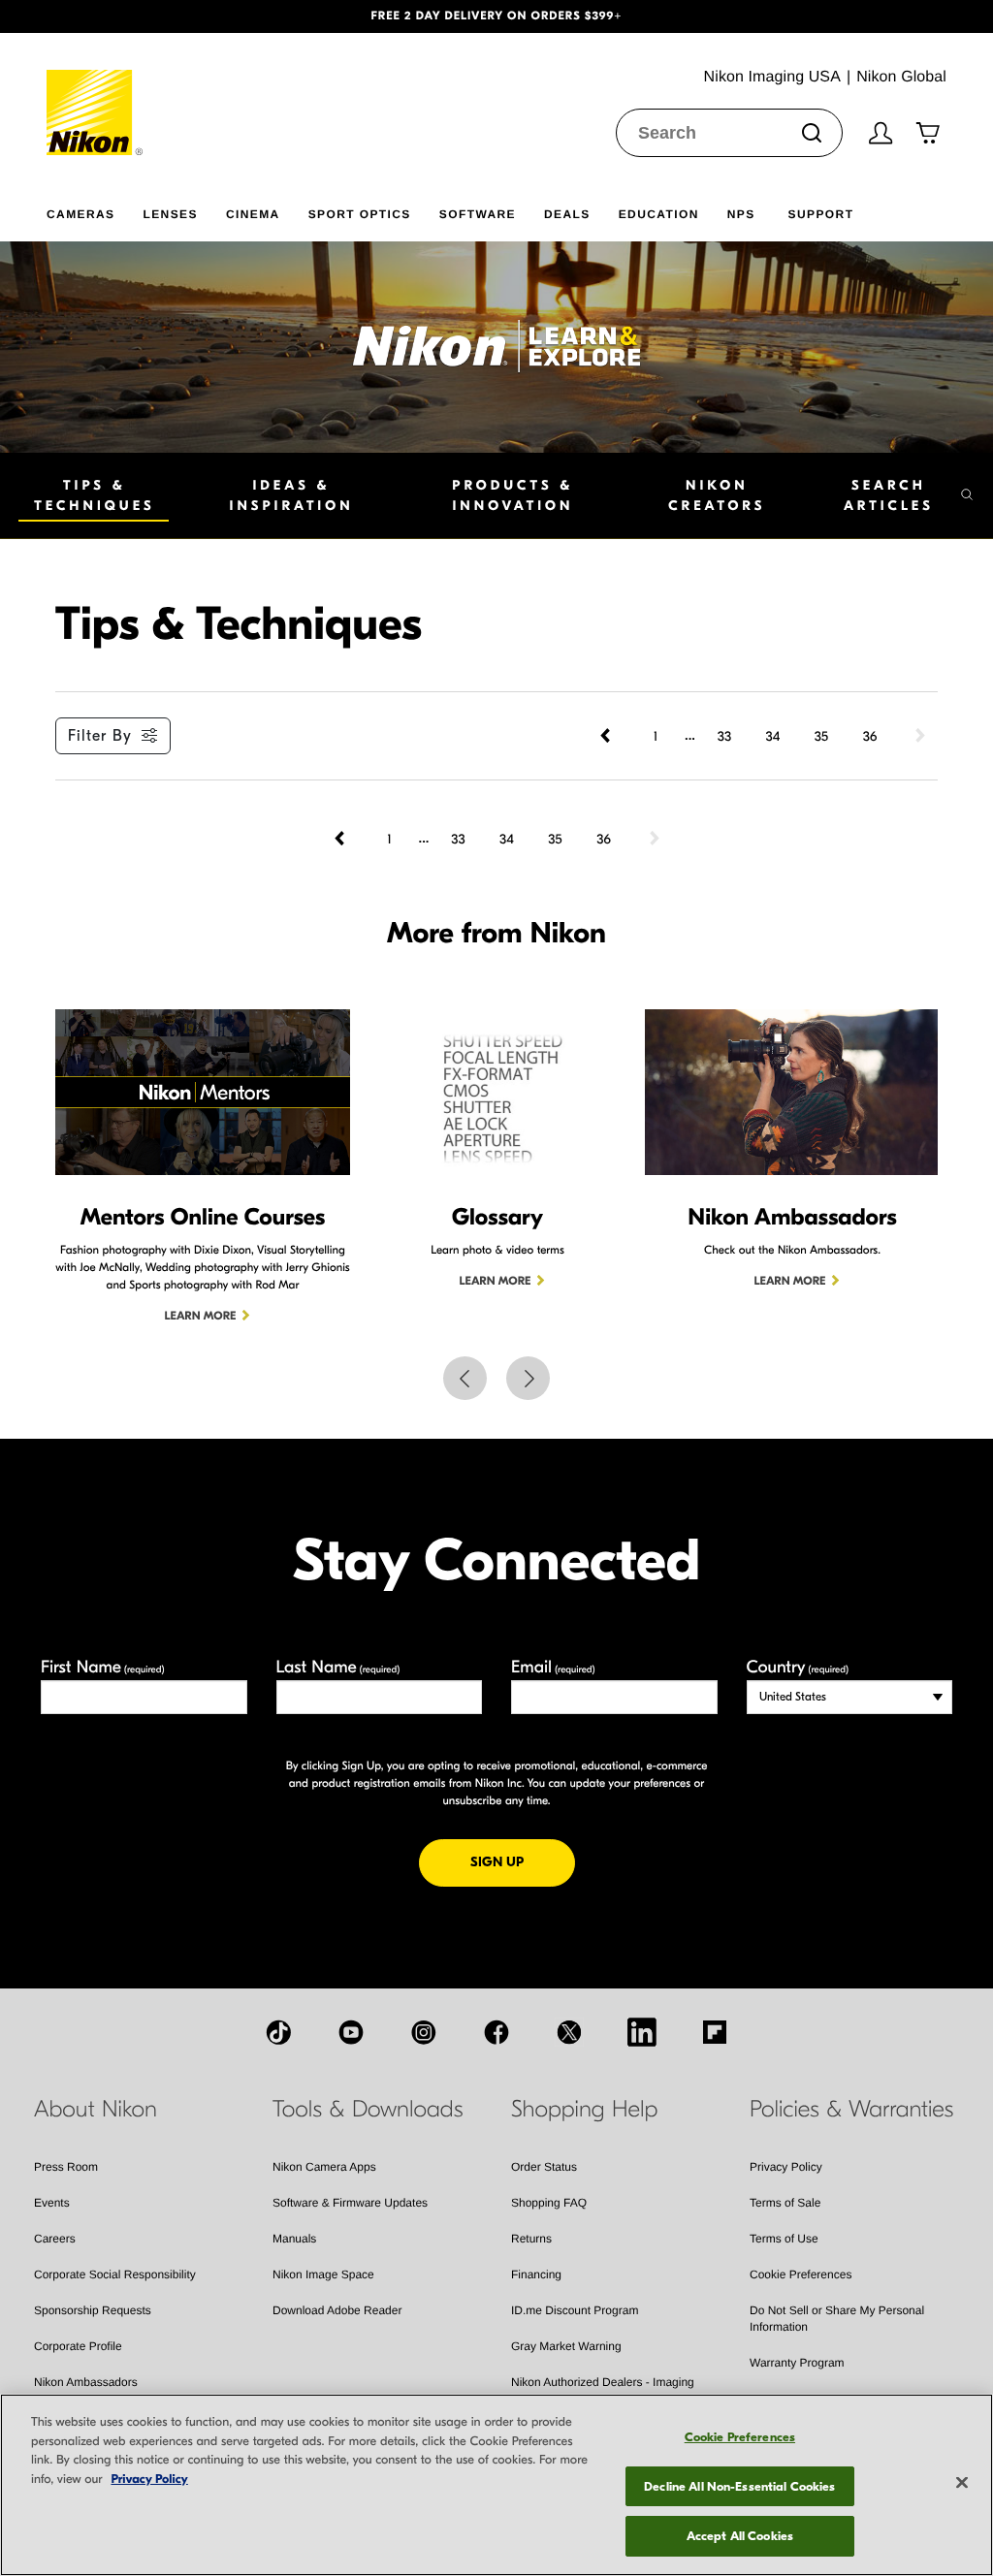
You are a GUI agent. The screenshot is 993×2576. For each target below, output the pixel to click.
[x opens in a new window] (569, 2032)
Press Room (66, 2167)
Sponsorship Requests (93, 2310)
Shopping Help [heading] (584, 2110)
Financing (536, 2274)
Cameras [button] (80, 214)
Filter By (100, 736)
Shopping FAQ (549, 2203)
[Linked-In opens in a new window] (642, 2032)
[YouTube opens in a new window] (351, 2032)
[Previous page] (607, 736)
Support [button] (821, 214)
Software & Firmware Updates (350, 2203)
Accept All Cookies (740, 2536)
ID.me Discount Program (575, 2310)
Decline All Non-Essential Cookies (739, 2486)
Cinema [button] (253, 214)
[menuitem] (95, 210)
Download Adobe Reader (337, 2310)
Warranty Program (797, 2363)
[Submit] (812, 133)
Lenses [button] (170, 214)
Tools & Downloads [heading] (368, 2110)
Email (553, 1667)
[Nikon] (96, 94)
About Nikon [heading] (96, 2110)
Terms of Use (784, 2239)
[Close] (962, 2483)
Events (52, 2203)
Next (528, 1378)
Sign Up (523, 1861)
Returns (531, 2239)
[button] (75, 16)
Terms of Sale (785, 2203)
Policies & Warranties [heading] (851, 2110)
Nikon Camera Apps (324, 2167)
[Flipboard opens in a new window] (715, 2032)
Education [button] (659, 214)
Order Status (544, 2167)
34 (773, 736)
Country (798, 1667)
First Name (103, 1667)
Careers (55, 2239)
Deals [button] (567, 214)
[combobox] (729, 133)
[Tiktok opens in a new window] (278, 2032)
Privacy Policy (786, 2167)
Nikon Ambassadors (86, 2382)
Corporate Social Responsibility (115, 2274)
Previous (465, 1378)
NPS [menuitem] (741, 214)
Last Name (338, 1667)
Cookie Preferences (801, 2274)
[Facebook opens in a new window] (496, 2032)
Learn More (201, 1317)
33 (724, 736)
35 (821, 736)
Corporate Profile (78, 2346)
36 (870, 736)
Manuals (294, 2239)
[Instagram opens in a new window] (424, 2032)
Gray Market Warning (566, 2346)
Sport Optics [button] (360, 214)
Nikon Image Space (323, 2274)
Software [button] (478, 214)
